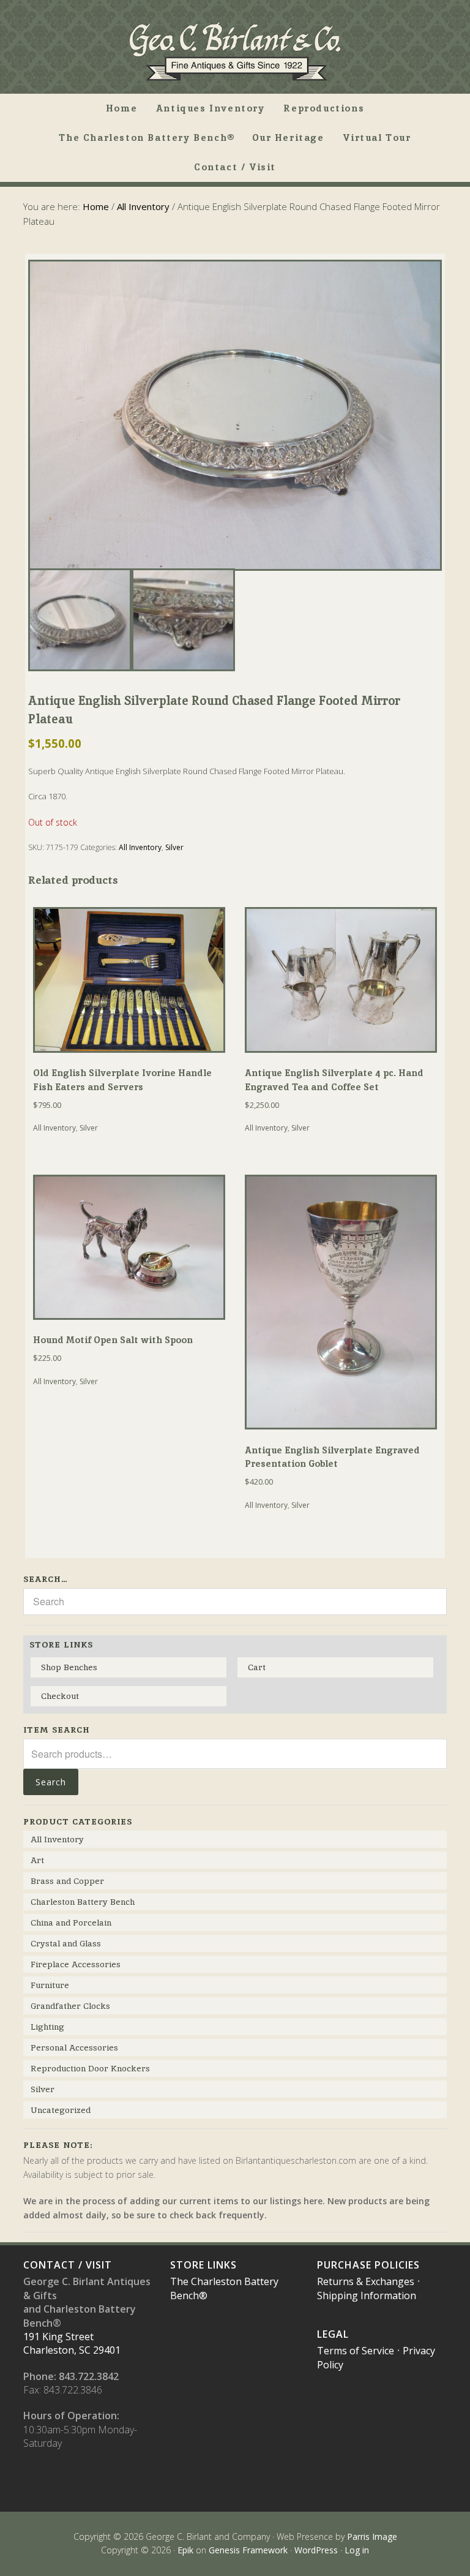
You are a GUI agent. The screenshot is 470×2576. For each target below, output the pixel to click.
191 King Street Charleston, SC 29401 (72, 2343)
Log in (357, 2550)
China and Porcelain (71, 1923)
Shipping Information (367, 2295)
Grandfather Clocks (70, 2006)
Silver (174, 847)
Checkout (60, 1696)
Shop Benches (69, 1667)
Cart (257, 1667)
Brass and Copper (67, 1881)
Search (51, 1782)
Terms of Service (356, 2351)
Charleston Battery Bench (83, 1902)
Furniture (50, 1985)
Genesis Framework (248, 2550)
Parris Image (372, 2536)
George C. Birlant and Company (235, 51)
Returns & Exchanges (366, 2281)
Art (37, 1860)
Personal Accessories (74, 2047)
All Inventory (143, 206)
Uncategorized (61, 2110)
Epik (185, 2550)
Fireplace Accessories (76, 1964)
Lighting (47, 2027)
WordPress (316, 2550)
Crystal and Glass (66, 1943)
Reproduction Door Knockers (90, 2068)
